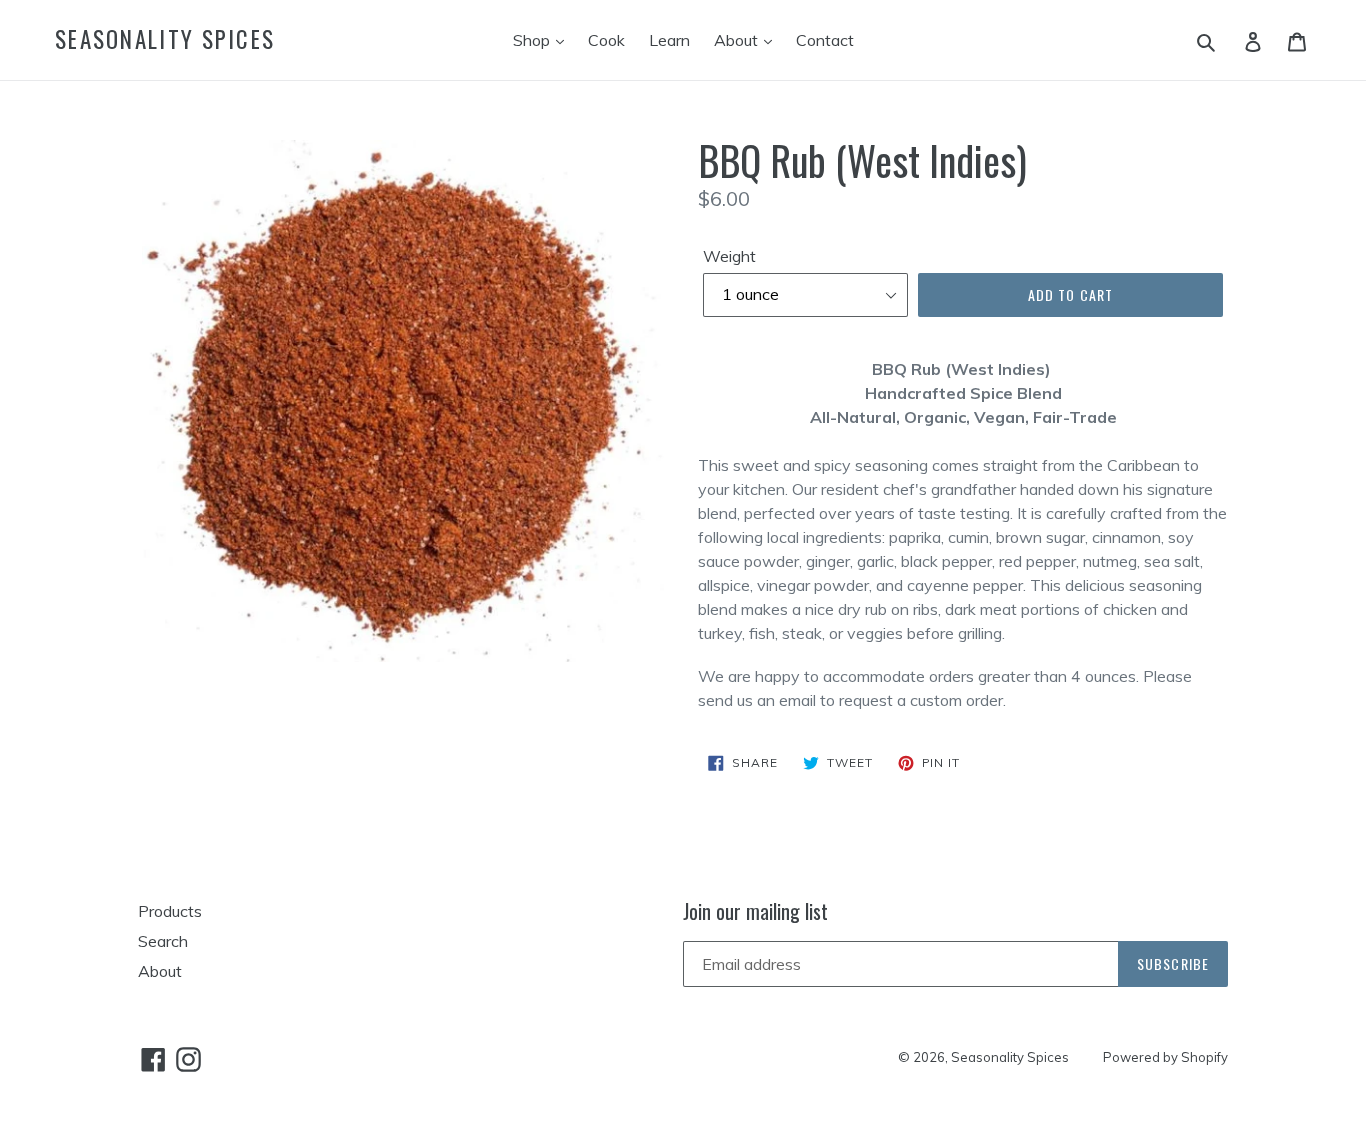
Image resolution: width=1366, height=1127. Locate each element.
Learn (669, 40)
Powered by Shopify (1165, 1057)
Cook (606, 40)
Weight (729, 256)
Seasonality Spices (165, 40)
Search (163, 941)
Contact (825, 40)
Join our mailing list (755, 911)
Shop (533, 40)
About (738, 40)
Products (170, 911)
